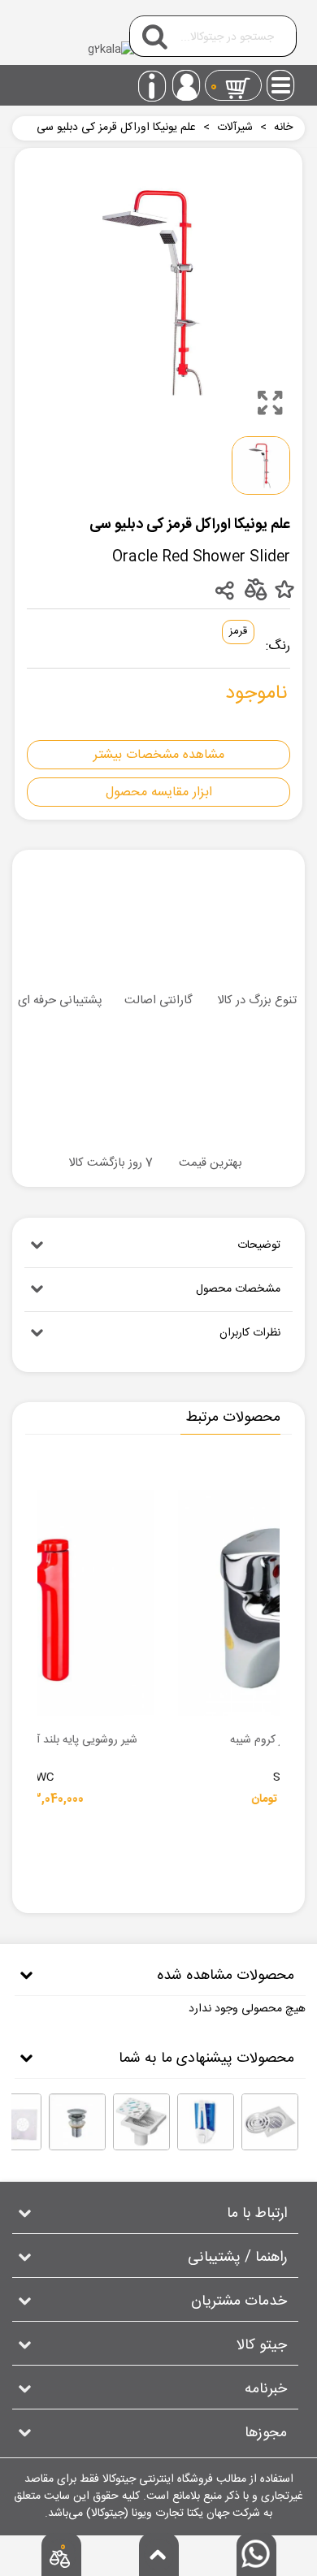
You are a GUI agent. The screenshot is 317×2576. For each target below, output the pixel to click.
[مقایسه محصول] (255, 589)
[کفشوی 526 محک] (270, 2122)
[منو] (281, 80)
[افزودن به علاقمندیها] (284, 590)
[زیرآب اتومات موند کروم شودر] (77, 2122)
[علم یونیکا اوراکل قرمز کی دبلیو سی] (270, 403)
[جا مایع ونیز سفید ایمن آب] (206, 2122)
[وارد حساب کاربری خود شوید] (186, 85)
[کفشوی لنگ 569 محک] (141, 2122)
